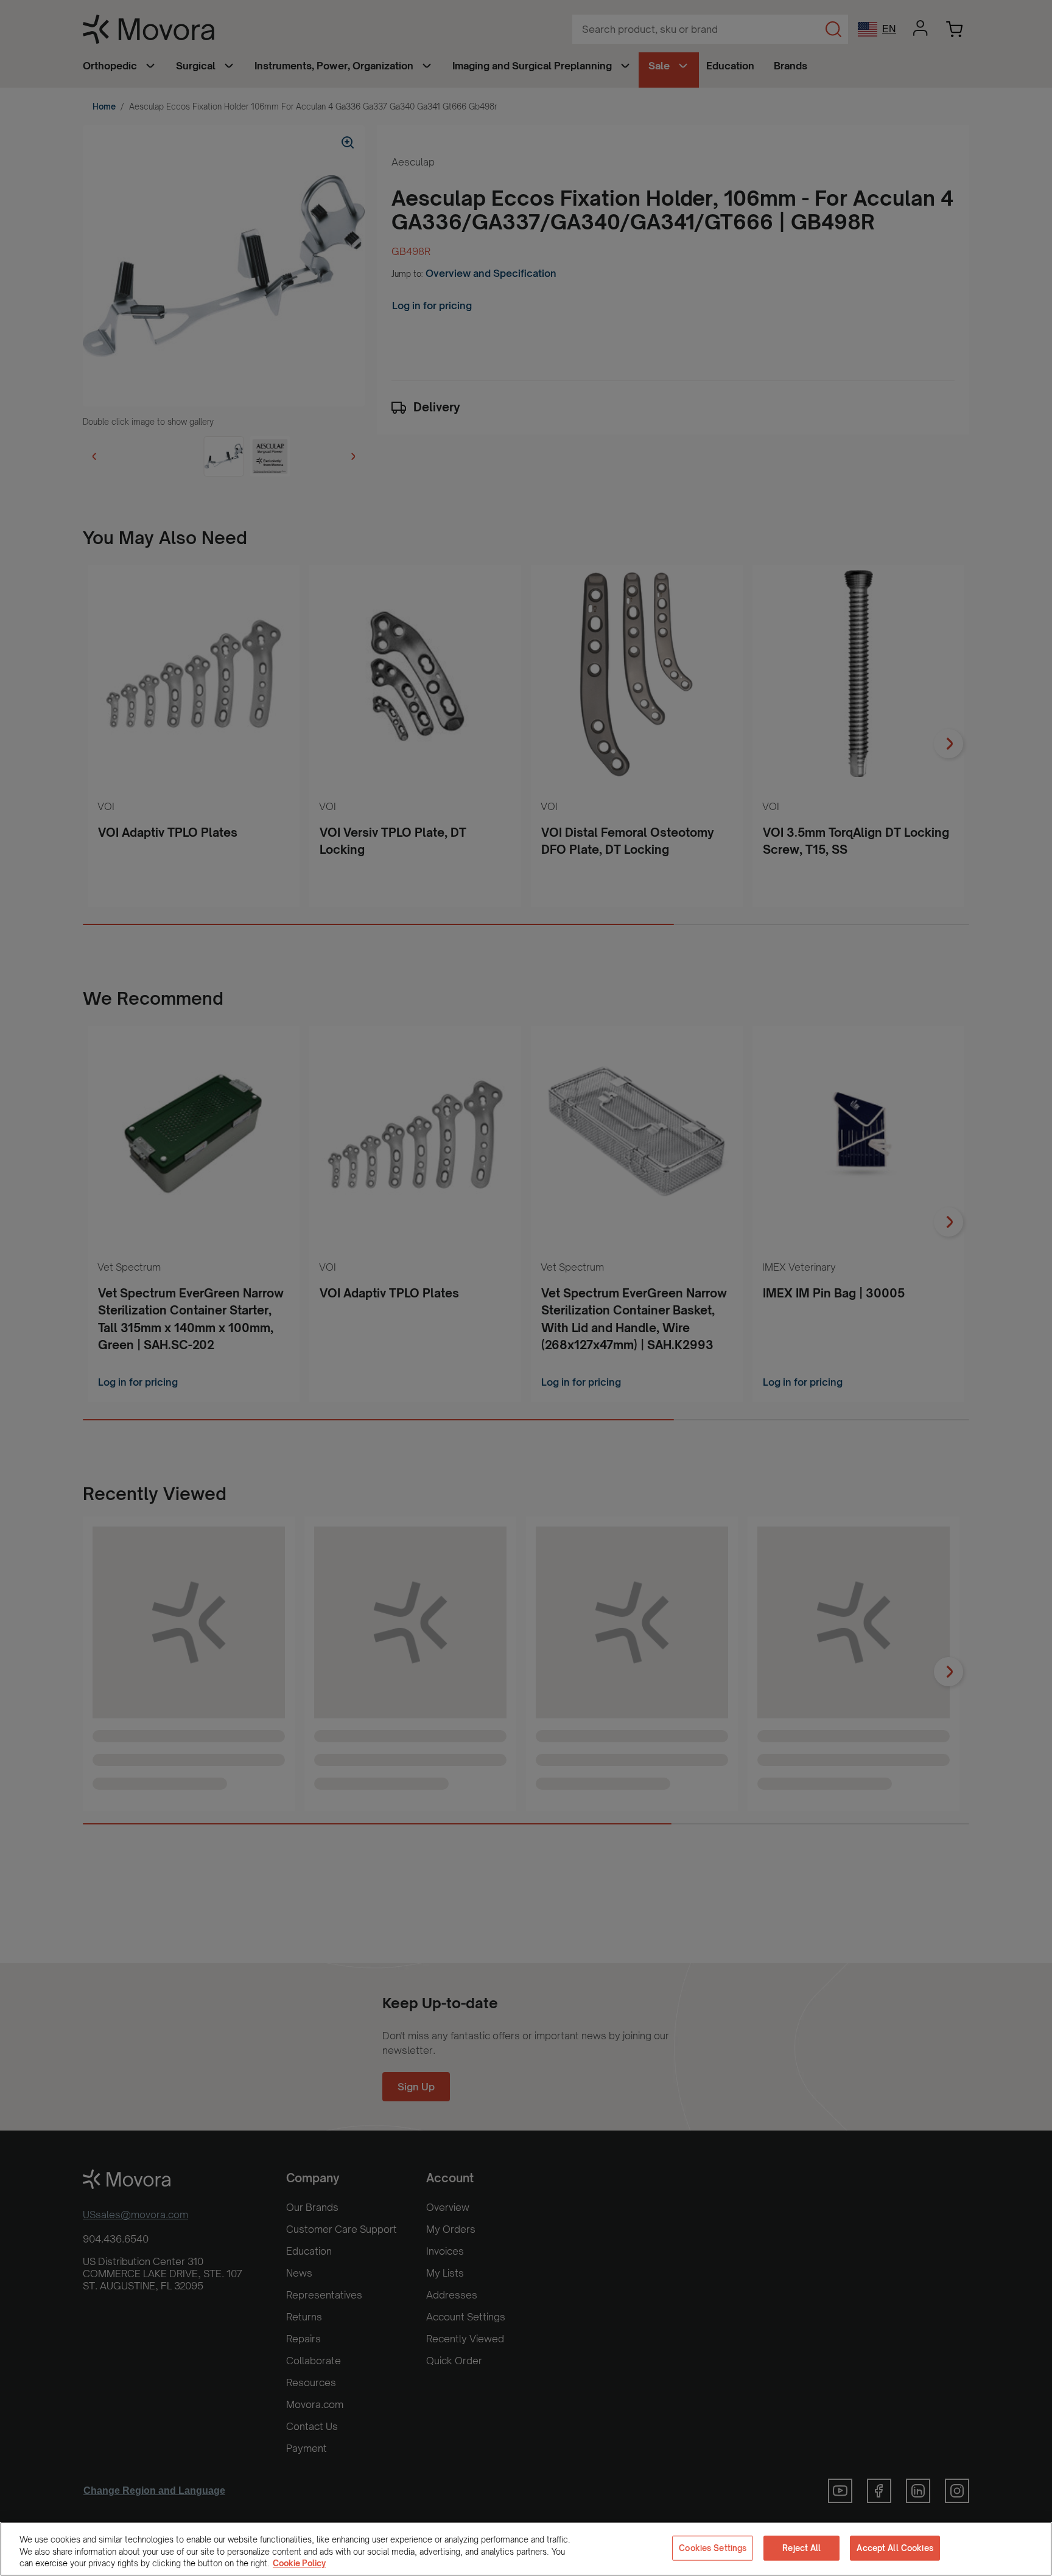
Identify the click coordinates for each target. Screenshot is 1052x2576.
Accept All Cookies (895, 2547)
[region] (526, 2549)
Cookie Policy (299, 2563)
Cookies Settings (713, 2547)
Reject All (801, 2547)
